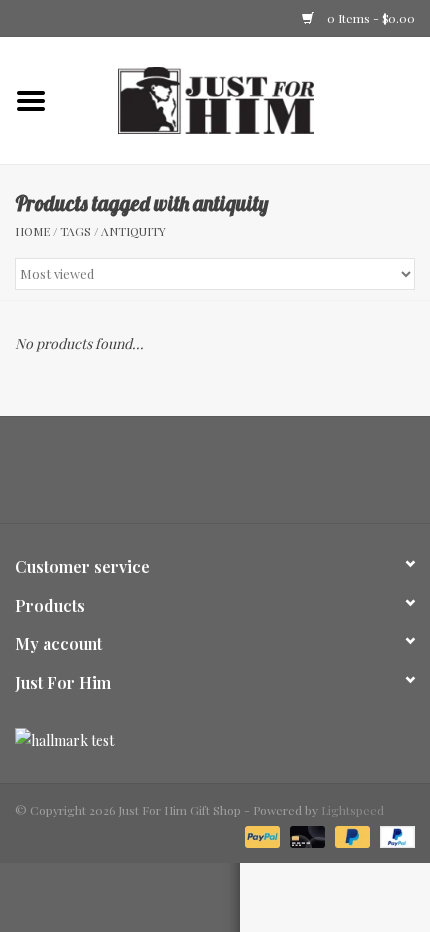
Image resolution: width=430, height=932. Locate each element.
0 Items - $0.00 (369, 18)
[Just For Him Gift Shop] (246, 98)
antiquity (133, 231)
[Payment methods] (260, 835)
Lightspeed (352, 810)
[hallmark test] (215, 740)
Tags (75, 231)
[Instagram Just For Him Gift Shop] (233, 477)
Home (32, 231)
